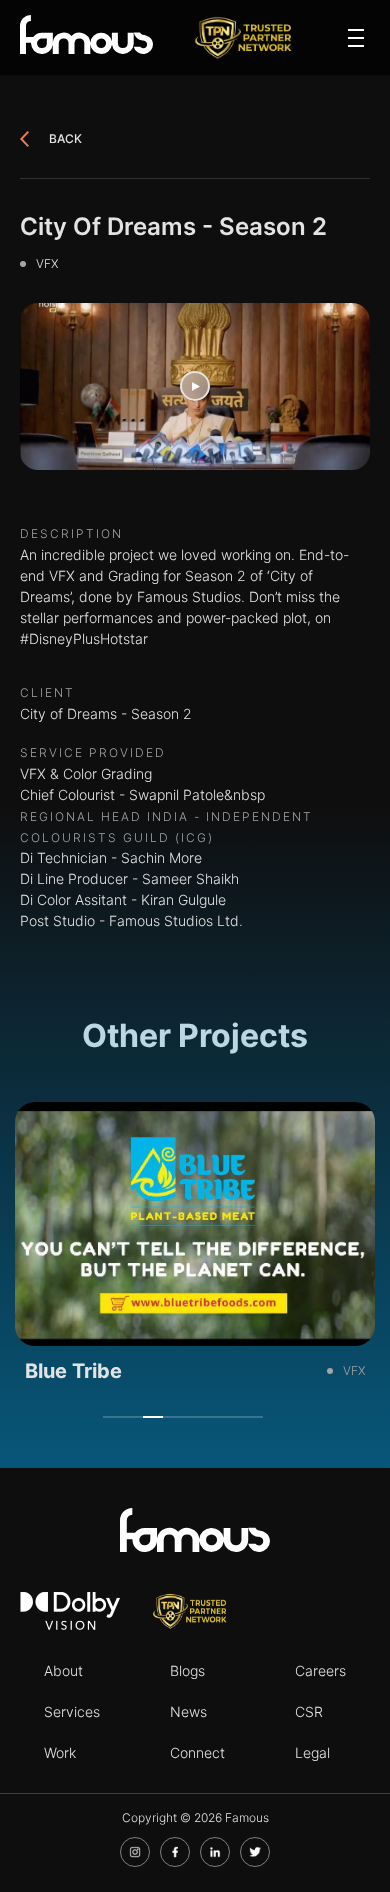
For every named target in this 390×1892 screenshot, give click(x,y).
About (63, 1670)
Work (60, 1752)
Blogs (187, 1670)
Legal (312, 1752)
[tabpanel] (195, 1249)
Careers (320, 1670)
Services (72, 1711)
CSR (309, 1711)
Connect (197, 1752)
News (188, 1711)
